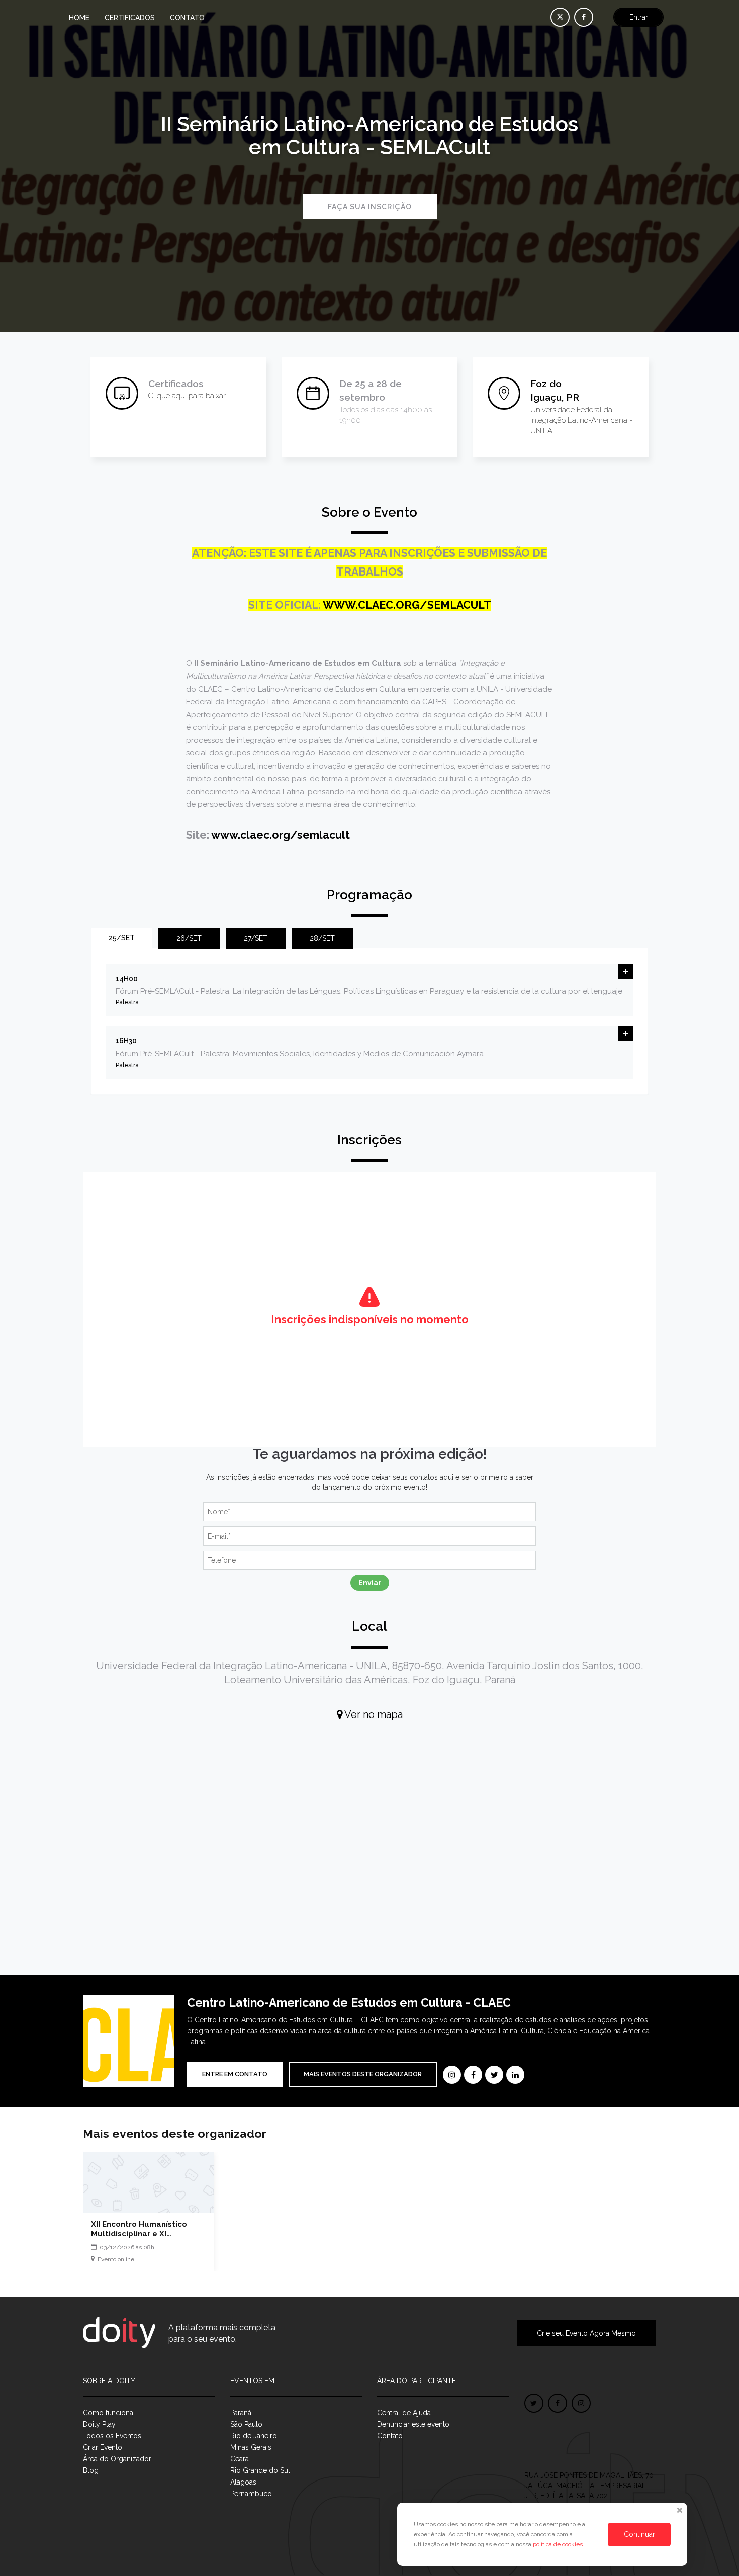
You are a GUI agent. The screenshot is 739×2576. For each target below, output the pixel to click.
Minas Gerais (251, 2447)
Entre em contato (235, 2074)
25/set (122, 938)
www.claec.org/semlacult (281, 835)
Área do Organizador (117, 2459)
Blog (91, 2470)
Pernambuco (251, 2494)
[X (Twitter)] (560, 17)
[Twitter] (494, 2075)
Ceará (240, 2459)
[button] (625, 972)
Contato (187, 18)
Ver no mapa (373, 1714)
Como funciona (108, 2413)
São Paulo (246, 2424)
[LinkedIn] (515, 2075)
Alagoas (243, 2482)
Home (79, 18)
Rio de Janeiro (254, 2436)
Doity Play (99, 2424)
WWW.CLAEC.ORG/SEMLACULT (407, 605)
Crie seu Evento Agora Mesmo (586, 2333)
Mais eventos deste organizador (363, 2074)
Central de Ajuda (404, 2413)
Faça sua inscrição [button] (370, 207)
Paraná (241, 2413)
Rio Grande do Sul (260, 2470)
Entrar (639, 17)
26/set (189, 938)
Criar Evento (103, 2447)
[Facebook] (473, 2075)
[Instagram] (452, 2075)
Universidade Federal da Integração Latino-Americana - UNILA (581, 420)
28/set (322, 938)
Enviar (370, 1583)
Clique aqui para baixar (187, 396)
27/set (256, 938)
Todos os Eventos (112, 2436)
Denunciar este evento (413, 2424)
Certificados (130, 18)
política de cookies (559, 2544)
